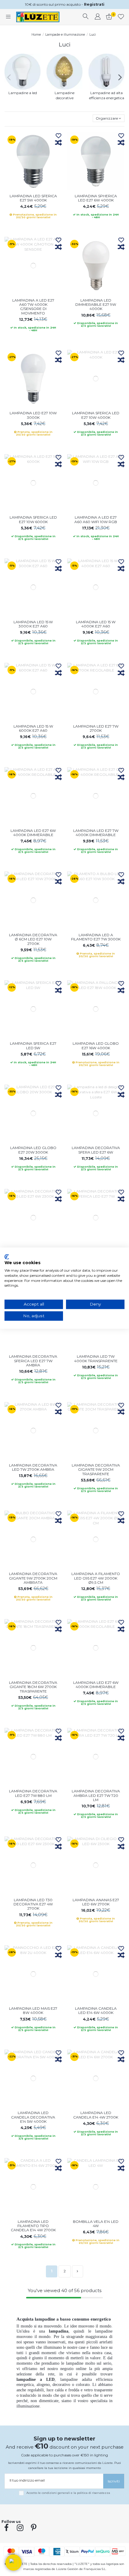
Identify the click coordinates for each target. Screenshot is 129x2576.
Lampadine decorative (65, 95)
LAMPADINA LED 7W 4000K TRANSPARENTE (96, 1358)
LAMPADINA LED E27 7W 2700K (96, 728)
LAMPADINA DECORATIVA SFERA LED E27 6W (96, 1150)
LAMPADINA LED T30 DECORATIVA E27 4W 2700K (33, 1904)
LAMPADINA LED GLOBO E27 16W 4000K (96, 1045)
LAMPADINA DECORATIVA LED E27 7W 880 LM (33, 1793)
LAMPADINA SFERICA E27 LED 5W (33, 1045)
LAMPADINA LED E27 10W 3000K (33, 415)
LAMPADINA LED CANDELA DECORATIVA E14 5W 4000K (33, 2117)
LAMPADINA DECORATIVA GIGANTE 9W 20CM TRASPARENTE (96, 1470)
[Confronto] (58, 143)
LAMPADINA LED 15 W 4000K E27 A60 (96, 624)
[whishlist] (121, 17)
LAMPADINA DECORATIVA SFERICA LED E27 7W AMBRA (33, 1361)
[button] (13, 2563)
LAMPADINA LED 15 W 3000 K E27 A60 (33, 624)
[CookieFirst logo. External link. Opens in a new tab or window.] (7, 1257)
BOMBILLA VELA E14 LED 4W (96, 2224)
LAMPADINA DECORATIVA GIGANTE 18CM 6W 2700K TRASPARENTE (33, 1687)
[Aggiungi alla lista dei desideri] (58, 136)
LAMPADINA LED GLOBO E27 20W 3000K (33, 1150)
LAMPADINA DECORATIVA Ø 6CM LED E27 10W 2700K (33, 939)
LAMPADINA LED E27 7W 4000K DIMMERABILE (96, 833)
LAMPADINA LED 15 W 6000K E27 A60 (33, 728)
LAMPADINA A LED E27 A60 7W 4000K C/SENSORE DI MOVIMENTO (33, 307)
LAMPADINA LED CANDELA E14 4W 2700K (96, 2115)
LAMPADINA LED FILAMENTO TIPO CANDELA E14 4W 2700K (33, 2226)
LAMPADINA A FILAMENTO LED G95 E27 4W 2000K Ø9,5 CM (96, 1578)
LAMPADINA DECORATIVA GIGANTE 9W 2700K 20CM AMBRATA (33, 1578)
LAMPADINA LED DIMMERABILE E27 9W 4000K (96, 305)
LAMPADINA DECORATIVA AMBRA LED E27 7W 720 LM (96, 1795)
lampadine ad (73, 2379)
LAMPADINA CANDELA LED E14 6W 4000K (96, 2010)
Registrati (94, 4)
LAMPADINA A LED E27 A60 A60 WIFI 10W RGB (96, 519)
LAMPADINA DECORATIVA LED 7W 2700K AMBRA (33, 1467)
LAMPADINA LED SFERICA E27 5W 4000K (33, 198)
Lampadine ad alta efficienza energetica (107, 95)
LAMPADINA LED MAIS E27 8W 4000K (33, 2010)
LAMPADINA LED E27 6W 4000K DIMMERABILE (33, 833)
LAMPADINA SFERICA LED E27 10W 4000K (96, 415)
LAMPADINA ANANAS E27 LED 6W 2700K (96, 1902)
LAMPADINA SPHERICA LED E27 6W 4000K (96, 198)
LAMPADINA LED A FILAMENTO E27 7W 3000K (96, 937)
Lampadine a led (23, 93)
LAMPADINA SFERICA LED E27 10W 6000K (33, 519)
